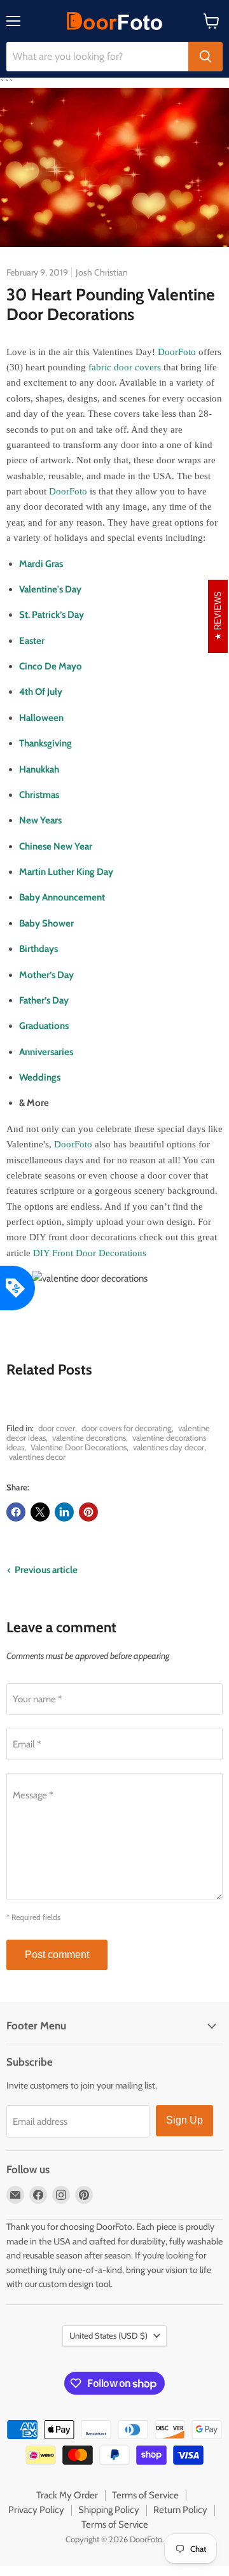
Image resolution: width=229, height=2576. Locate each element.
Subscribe (115, 1408)
